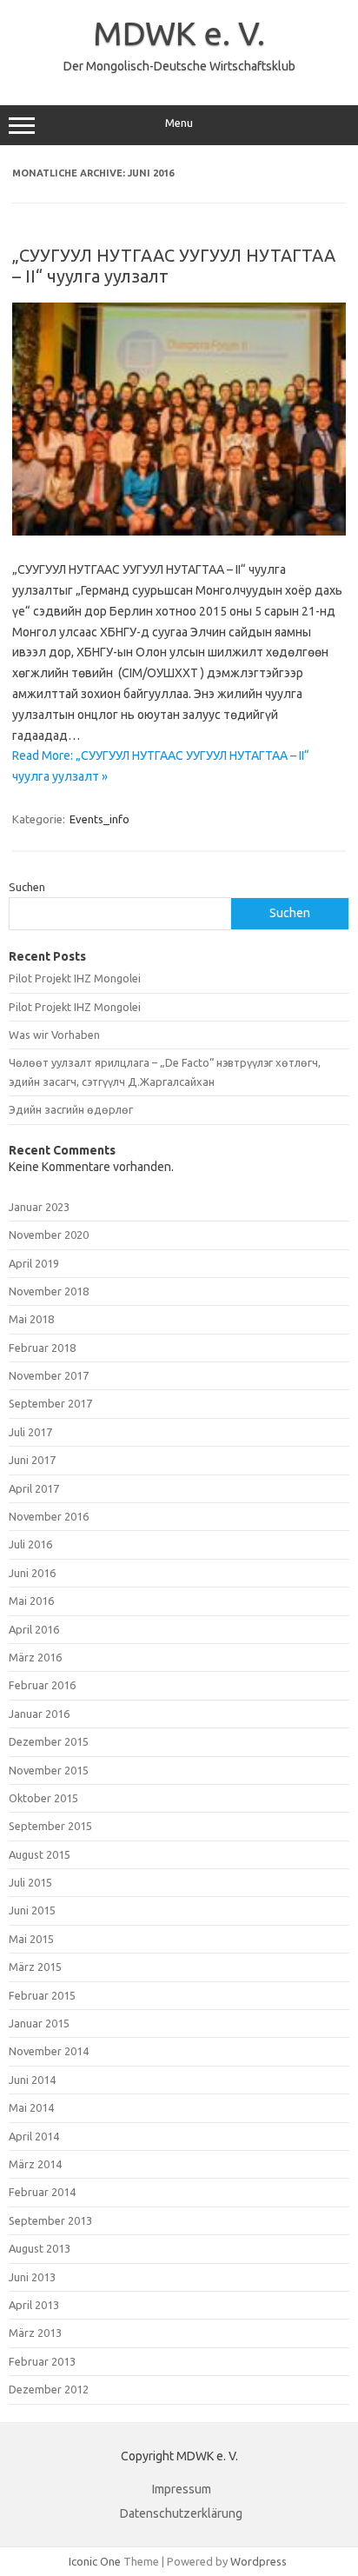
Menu (179, 123)
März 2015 (35, 1967)
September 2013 (50, 2220)
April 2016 (34, 1629)
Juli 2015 (30, 1882)
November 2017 (49, 1375)
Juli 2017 (30, 1432)
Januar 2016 (39, 1714)
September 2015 (50, 1826)
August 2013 (40, 2248)
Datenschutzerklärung (181, 2513)
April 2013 (34, 2305)
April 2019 (34, 1263)
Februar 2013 (42, 2361)
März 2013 (35, 2333)
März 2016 (35, 1657)
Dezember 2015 (49, 1741)
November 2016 (49, 1516)
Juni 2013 (32, 2277)
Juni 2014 (32, 2080)
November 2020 (49, 1235)
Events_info (99, 819)
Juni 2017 (32, 1460)
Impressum (182, 2489)
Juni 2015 (32, 1910)
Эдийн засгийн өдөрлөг (71, 1109)
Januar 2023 (39, 1207)
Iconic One (95, 2561)
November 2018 (49, 1291)
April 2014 (34, 2136)
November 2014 (49, 2051)
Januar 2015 (39, 2023)
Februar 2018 (42, 1348)
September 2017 (50, 1403)
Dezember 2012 (49, 2389)
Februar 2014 (42, 2192)
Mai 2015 (31, 1939)
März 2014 (35, 2164)
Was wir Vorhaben (54, 1035)
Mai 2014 (31, 2107)
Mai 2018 (31, 1319)
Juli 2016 (30, 1544)
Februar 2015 (42, 1995)
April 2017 (34, 1488)
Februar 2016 (42, 1685)
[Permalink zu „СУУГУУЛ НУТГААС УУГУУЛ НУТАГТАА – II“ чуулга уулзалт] (179, 531)
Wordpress (259, 2561)
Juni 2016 (32, 1573)
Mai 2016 (31, 1601)
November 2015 (49, 1770)
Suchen (27, 887)
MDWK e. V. (179, 33)
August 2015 (40, 1854)
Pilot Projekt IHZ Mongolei (75, 978)
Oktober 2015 (43, 1798)
